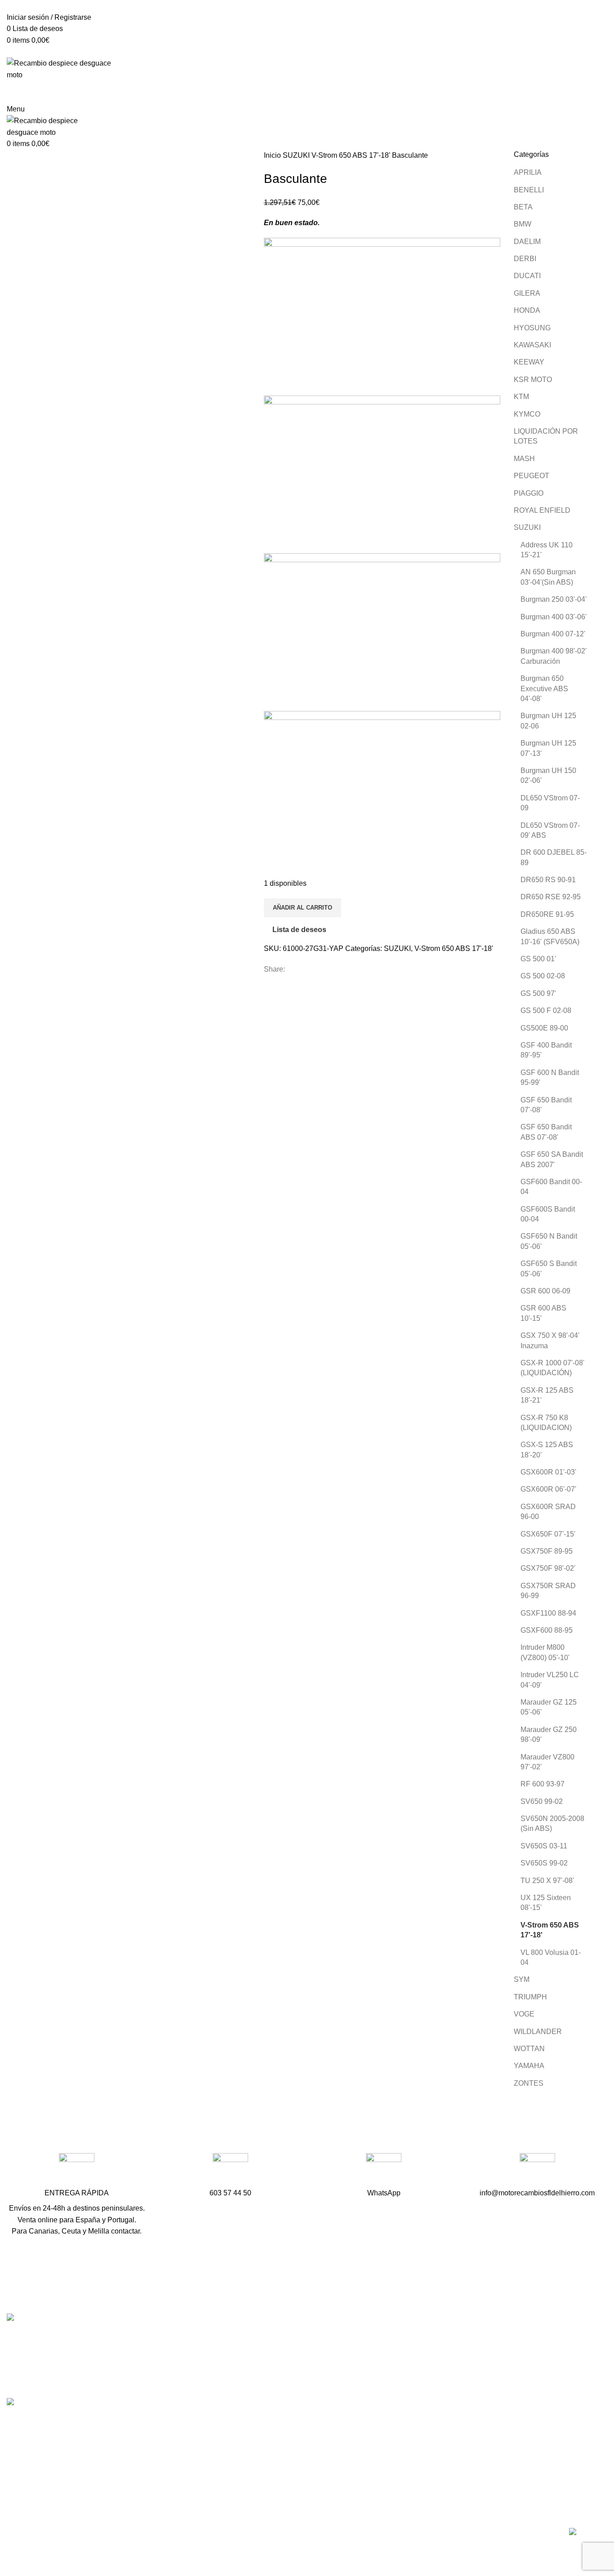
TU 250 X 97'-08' (547, 1881)
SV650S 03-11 (544, 1846)
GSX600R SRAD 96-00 (548, 1512)
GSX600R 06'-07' (548, 1489)
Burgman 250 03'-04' (554, 599)
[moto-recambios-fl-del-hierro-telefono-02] (230, 2171)
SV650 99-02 (542, 1801)
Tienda (427, 2354)
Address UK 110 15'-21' (547, 550)
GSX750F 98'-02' (548, 1568)
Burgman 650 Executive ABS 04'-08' (544, 688)
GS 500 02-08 (543, 976)
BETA (523, 207)
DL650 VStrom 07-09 (550, 803)
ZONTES (529, 2083)
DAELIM (527, 242)
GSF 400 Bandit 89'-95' (546, 1050)
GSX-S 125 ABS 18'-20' (547, 1450)
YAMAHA (529, 2066)
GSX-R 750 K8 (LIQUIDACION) (546, 1423)
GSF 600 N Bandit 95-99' (550, 1077)
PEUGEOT (532, 476)
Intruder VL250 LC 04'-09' (550, 1680)
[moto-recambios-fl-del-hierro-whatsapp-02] (384, 2171)
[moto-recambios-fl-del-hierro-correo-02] (537, 2171)
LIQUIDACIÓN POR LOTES (546, 436)
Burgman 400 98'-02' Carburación (554, 656)
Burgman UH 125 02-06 (548, 721)
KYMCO (527, 414)
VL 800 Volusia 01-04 (551, 1957)
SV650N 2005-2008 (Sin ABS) (552, 1823)
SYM (522, 1979)
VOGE (524, 2014)
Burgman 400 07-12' (553, 634)
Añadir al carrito (303, 908)
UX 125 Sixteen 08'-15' (546, 1903)
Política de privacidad (451, 2478)
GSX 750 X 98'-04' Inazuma (550, 1340)
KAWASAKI (532, 345)
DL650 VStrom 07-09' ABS (550, 830)
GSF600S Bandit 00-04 (548, 1214)
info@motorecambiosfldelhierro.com (271, 2388)
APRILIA (528, 172)
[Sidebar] (11, 2557)
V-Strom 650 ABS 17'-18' (352, 155)
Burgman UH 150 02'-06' (548, 775)
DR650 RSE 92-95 (551, 897)
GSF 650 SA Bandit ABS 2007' (552, 1159)
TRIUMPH (530, 1997)
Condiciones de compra (454, 2444)
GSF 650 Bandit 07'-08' (546, 1105)
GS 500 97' (538, 993)
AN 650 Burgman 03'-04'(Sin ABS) (548, 577)
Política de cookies (446, 2494)
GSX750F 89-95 (547, 1551)
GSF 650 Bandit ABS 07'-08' (546, 1132)
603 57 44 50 (234, 2372)
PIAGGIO (529, 493)
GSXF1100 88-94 (548, 1613)
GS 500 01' (538, 959)
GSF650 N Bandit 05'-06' (549, 1241)
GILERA (527, 293)
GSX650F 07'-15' (548, 1534)
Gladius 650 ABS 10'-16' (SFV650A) (550, 936)
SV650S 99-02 (544, 1863)
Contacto (431, 2387)
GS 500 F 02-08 (546, 1010)
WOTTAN (529, 2049)
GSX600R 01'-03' (548, 1472)
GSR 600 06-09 (545, 1291)
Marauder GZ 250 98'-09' (549, 1734)
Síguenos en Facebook (250, 2404)
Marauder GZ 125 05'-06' (549, 1707)
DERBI (525, 259)
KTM (521, 397)
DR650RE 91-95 (547, 914)
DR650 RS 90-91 (548, 880)
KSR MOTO (533, 380)
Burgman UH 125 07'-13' (548, 748)
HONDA (527, 310)
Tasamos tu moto (443, 2371)
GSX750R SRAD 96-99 (548, 1591)
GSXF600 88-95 (547, 1630)
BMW (523, 224)
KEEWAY (529, 362)
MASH (524, 459)
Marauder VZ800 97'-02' (547, 1762)
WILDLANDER (538, 2032)
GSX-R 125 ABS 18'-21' (547, 1395)
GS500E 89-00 (544, 1028)
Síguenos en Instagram (250, 2419)
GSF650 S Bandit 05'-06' (549, 1268)
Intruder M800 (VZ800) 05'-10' (545, 1652)
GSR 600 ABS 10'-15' (543, 1313)
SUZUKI (297, 155)
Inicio (273, 155)
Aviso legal (434, 2461)
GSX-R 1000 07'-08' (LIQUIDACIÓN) (552, 1368)
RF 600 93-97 (543, 1784)
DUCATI (527, 276)
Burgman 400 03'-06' (554, 617)
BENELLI (529, 190)
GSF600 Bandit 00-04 (551, 1187)
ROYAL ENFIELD (542, 510)
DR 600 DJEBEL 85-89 (554, 857)
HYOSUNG (532, 328)
